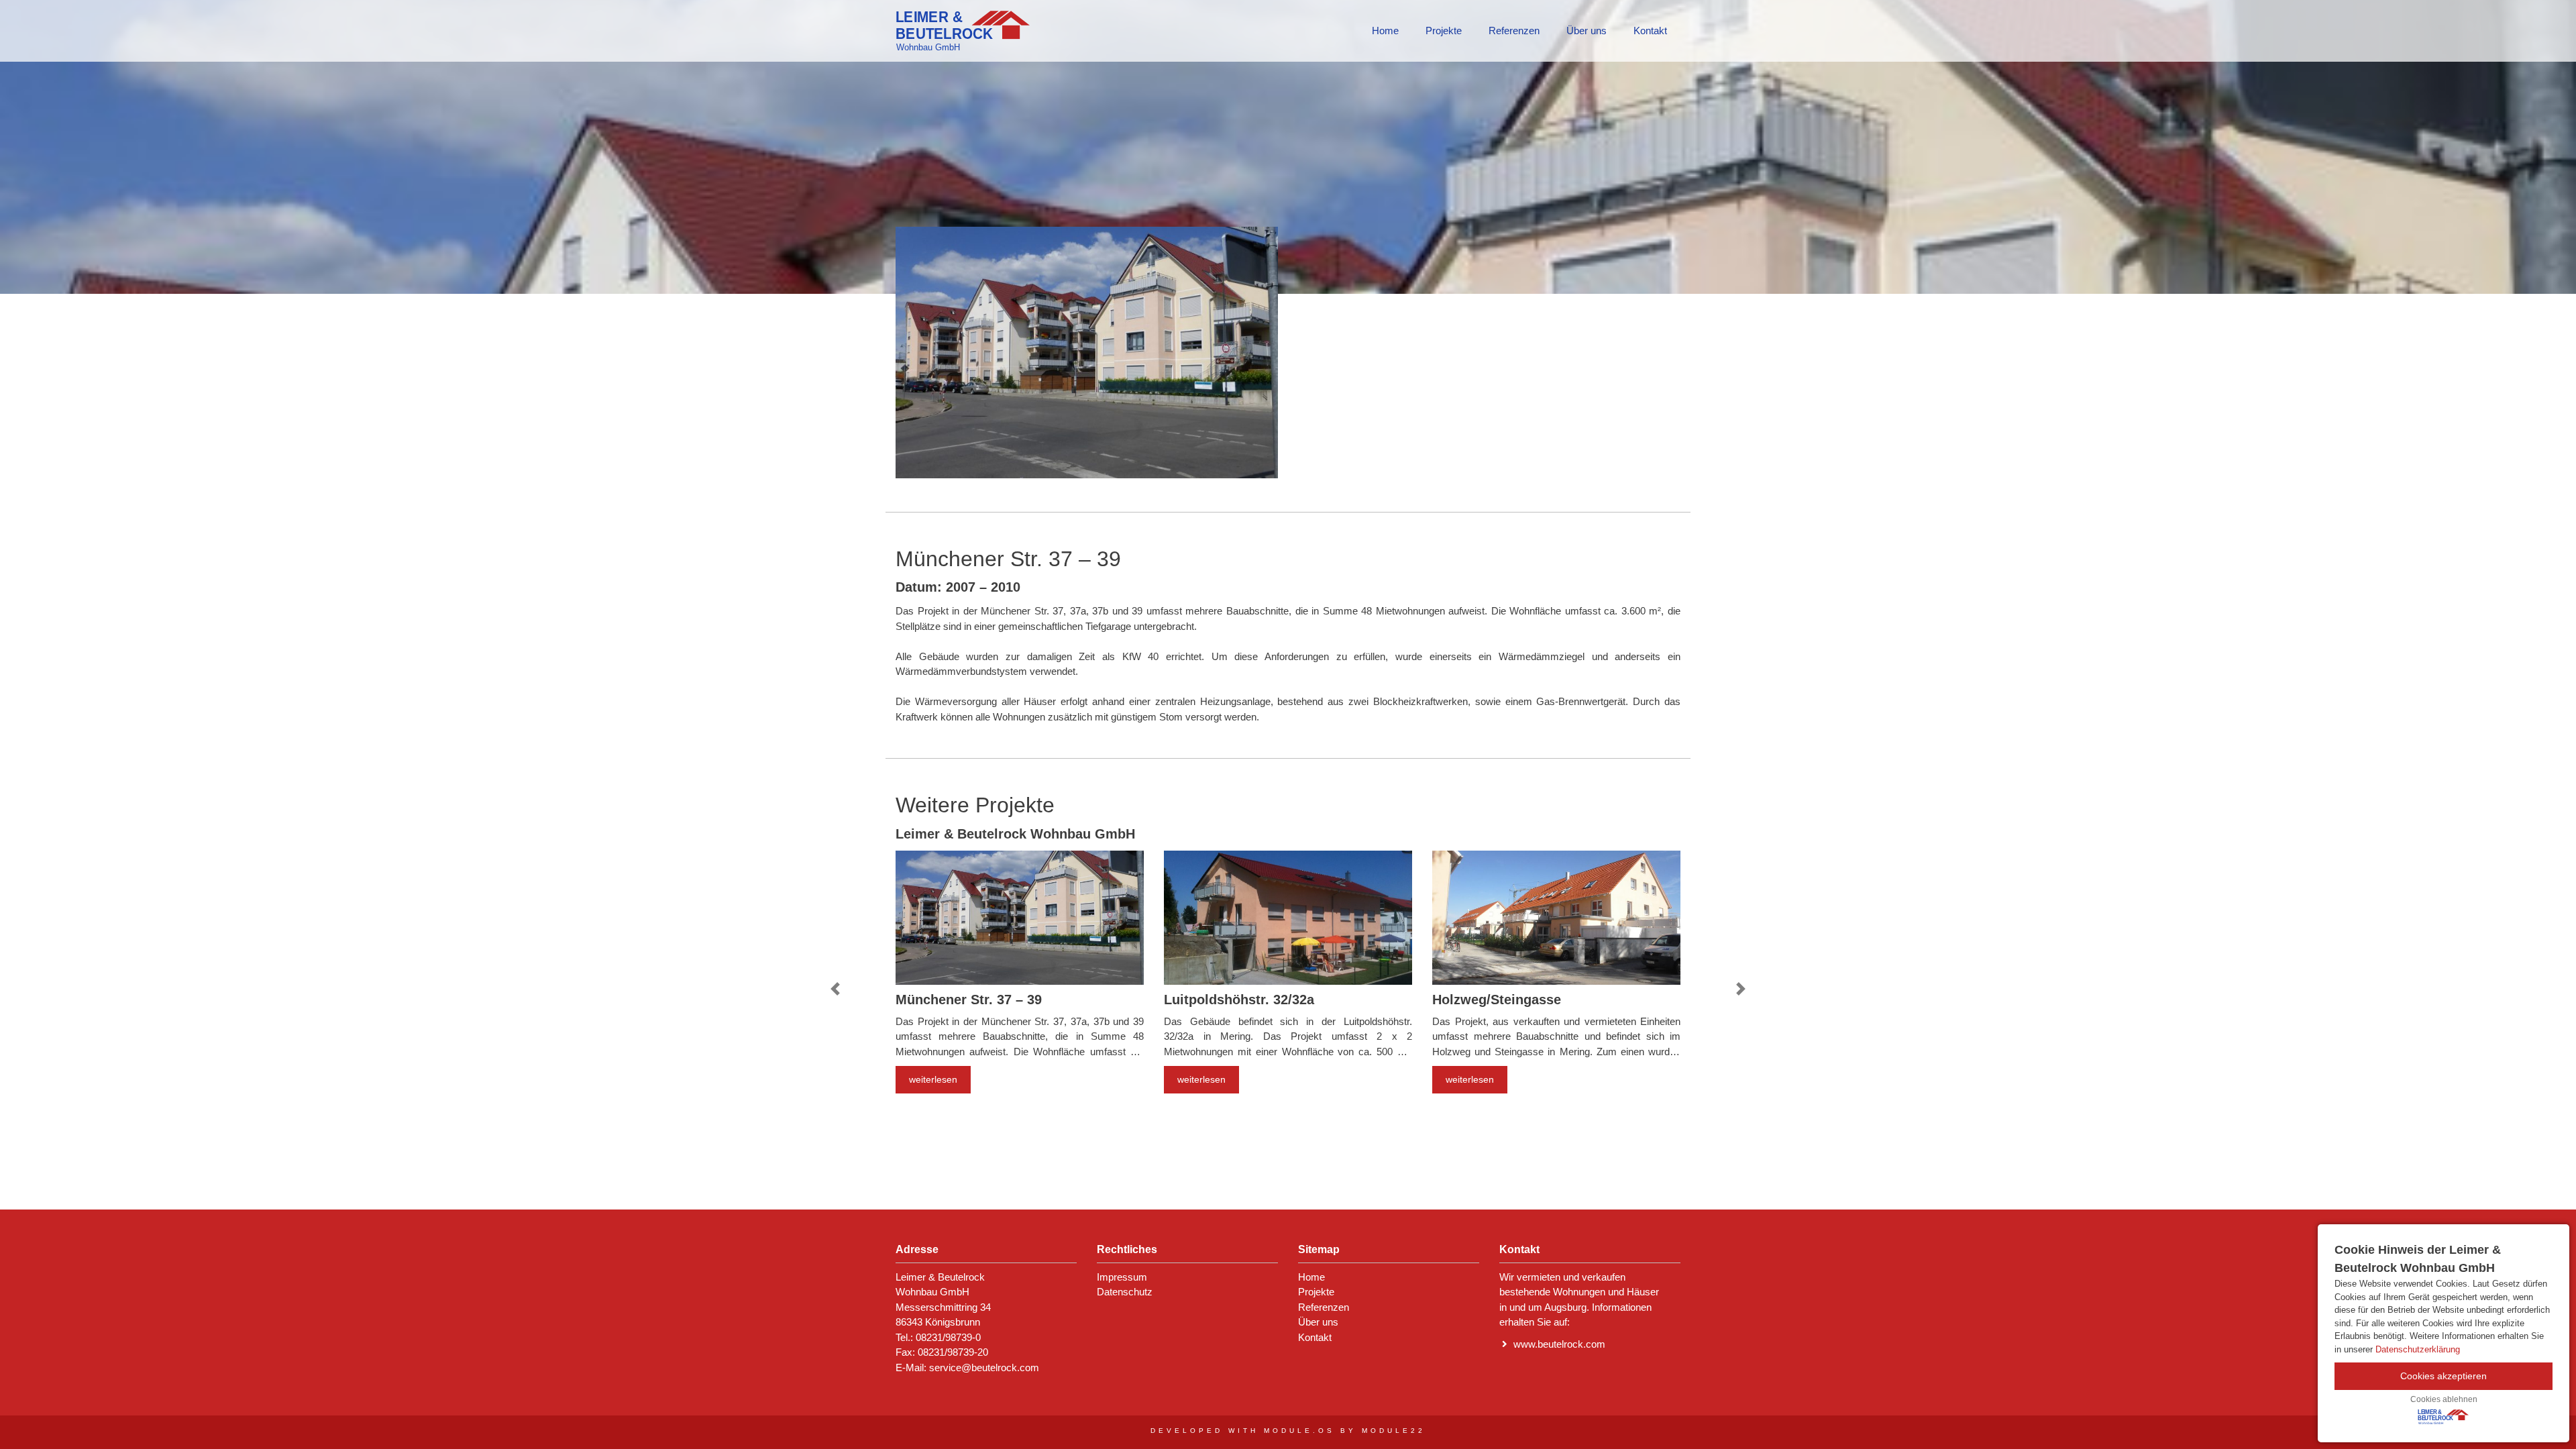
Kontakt (1650, 31)
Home (1385, 31)
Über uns (1587, 31)
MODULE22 (1394, 1431)
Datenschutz (1125, 1292)
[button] (835, 989)
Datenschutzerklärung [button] (2418, 1349)
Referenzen (1514, 31)
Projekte (1444, 31)
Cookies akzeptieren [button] (2444, 1376)
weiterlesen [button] (933, 1079)
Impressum (1122, 1277)
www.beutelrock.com (1559, 1344)
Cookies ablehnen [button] (2444, 1399)
